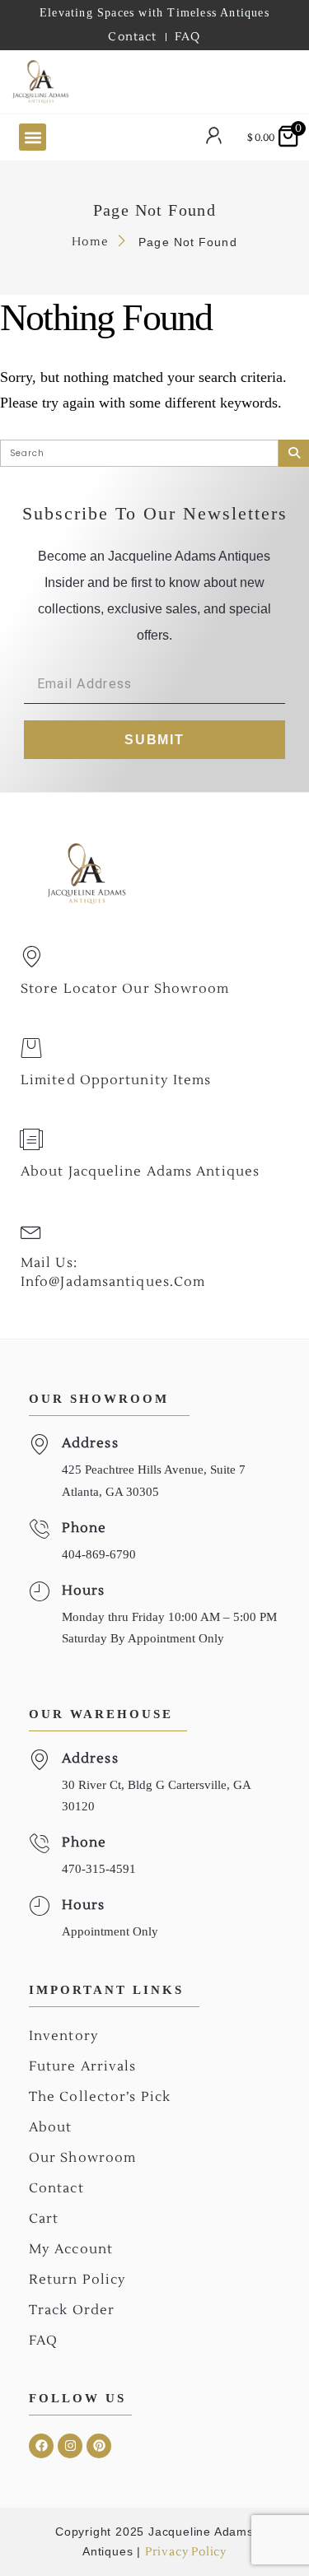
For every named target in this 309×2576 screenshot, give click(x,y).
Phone (84, 1528)
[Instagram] (70, 2446)
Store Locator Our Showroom (125, 989)
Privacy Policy (186, 2552)
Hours (84, 1591)
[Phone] (39, 1529)
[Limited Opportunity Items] (31, 1048)
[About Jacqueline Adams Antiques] (31, 1139)
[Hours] (39, 1592)
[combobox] (154, 82)
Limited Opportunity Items (116, 1080)
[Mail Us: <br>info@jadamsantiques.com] (31, 1231)
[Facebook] (41, 2446)
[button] (33, 137)
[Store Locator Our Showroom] (31, 957)
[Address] (39, 1444)
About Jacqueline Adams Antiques (140, 1172)
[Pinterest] (99, 2446)
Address (90, 1443)
